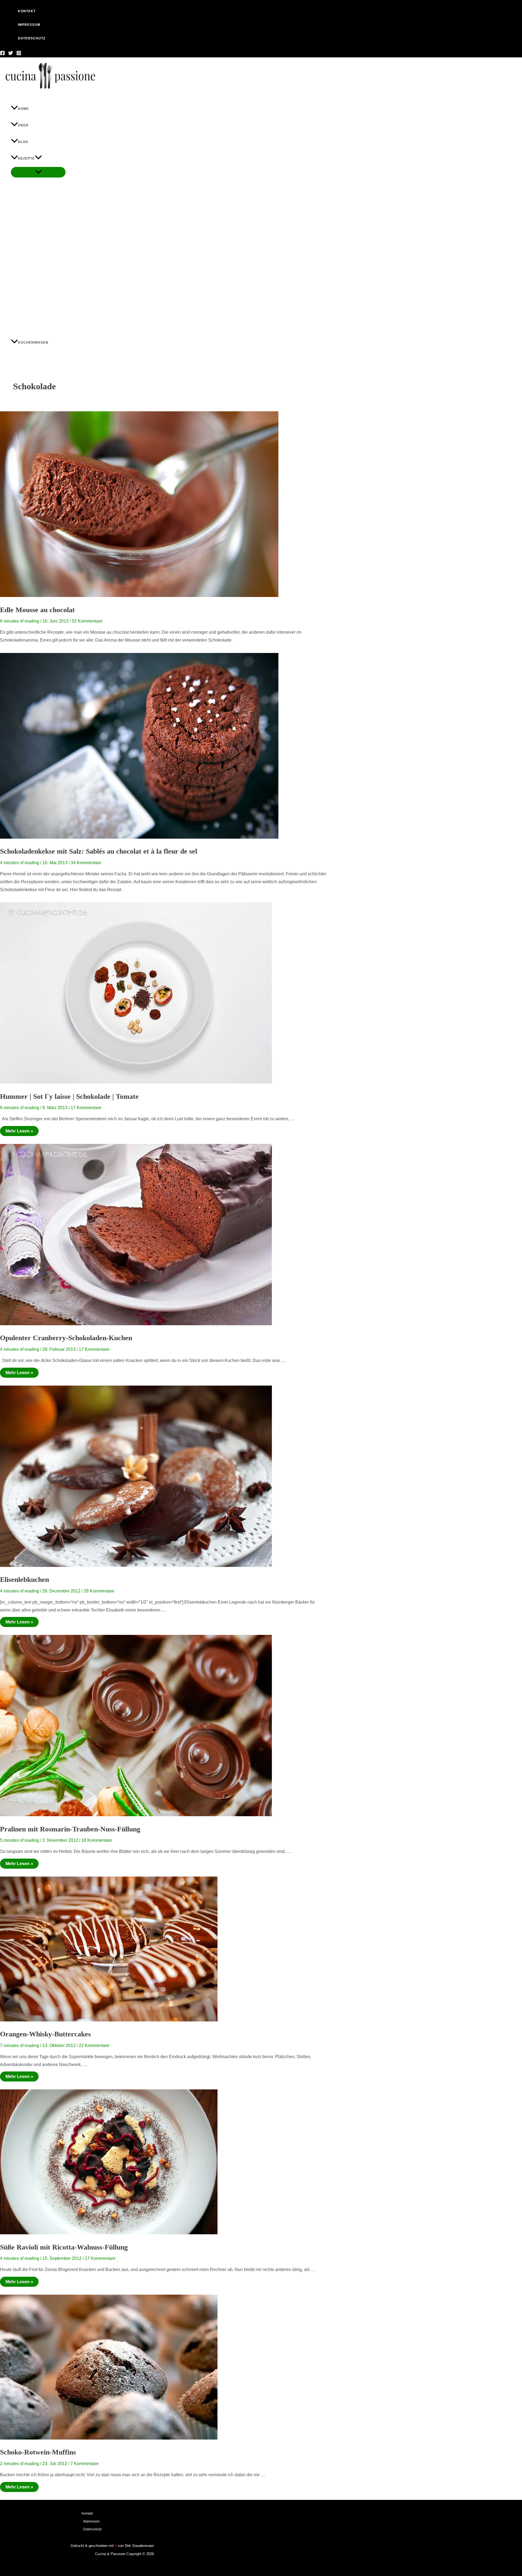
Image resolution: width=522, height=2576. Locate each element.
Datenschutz (92, 2529)
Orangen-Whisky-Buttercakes (45, 2034)
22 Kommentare (94, 2045)
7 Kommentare (85, 2464)
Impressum (91, 2521)
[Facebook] (2, 54)
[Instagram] (19, 54)
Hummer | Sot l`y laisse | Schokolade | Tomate (69, 1096)
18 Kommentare (97, 1840)
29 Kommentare (99, 1591)
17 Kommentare (86, 1108)
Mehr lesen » (19, 1130)
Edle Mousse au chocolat (37, 610)
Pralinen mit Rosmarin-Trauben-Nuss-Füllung (70, 1829)
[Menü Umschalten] (38, 172)
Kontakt (87, 2513)
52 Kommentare (87, 621)
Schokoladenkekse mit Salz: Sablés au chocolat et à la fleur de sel (99, 851)
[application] (38, 159)
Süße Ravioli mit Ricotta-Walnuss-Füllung (64, 2247)
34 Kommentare (86, 863)
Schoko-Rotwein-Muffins (38, 2452)
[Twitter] (11, 54)
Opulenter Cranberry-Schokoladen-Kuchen (66, 1338)
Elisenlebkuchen (24, 1580)
